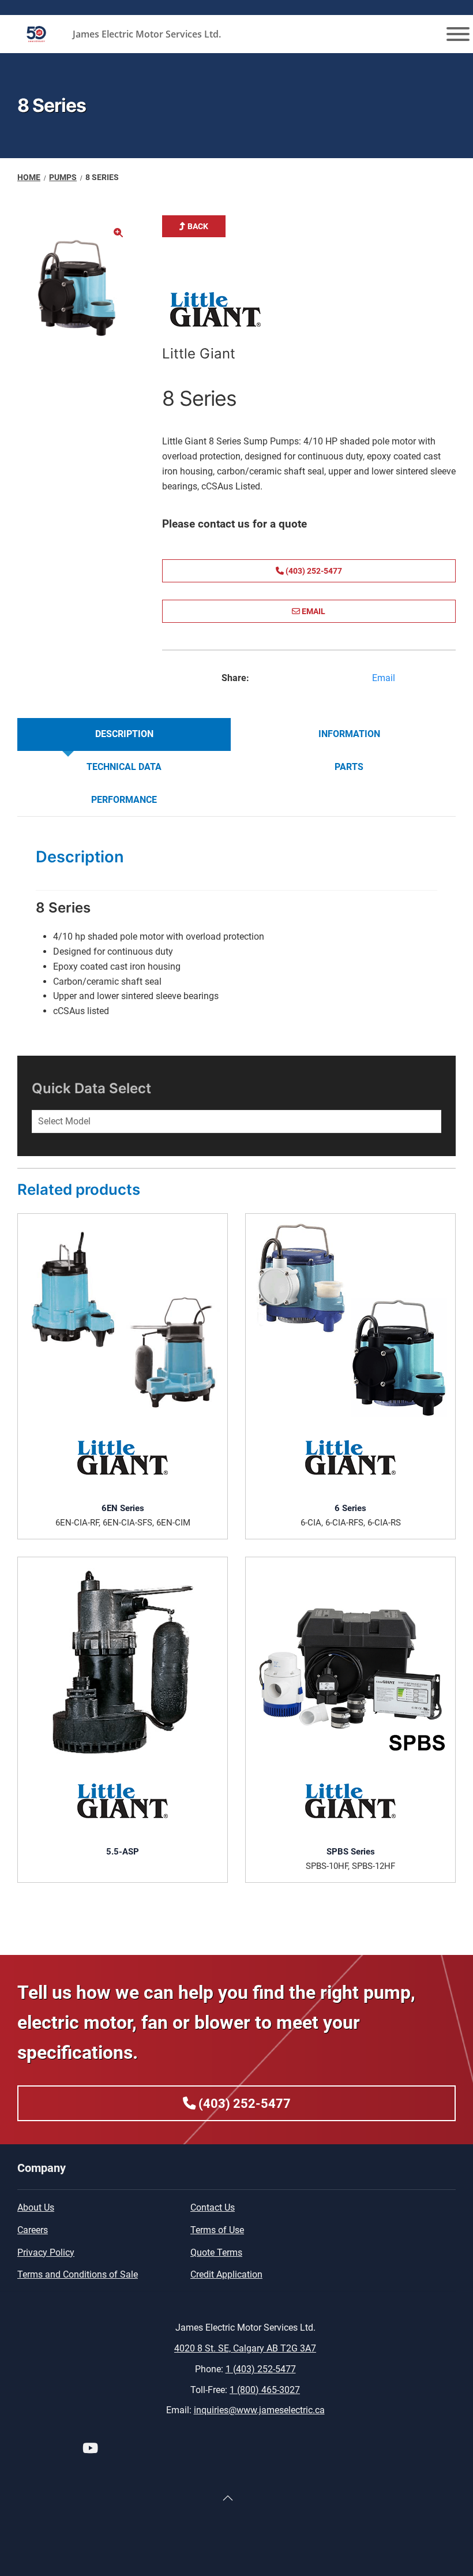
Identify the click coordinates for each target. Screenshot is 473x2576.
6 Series (350, 1508)
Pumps (63, 177)
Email (313, 611)
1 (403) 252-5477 (261, 2369)
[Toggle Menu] (458, 34)
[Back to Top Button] (228, 2498)
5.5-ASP (123, 1852)
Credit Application (226, 2274)
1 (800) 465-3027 (265, 2390)
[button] (118, 233)
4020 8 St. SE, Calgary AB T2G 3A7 (245, 2348)
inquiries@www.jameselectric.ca (259, 2410)
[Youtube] (90, 2450)
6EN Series (123, 1508)
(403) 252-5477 (313, 571)
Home (29, 177)
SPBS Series (351, 1852)
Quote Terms (216, 2252)
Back (197, 226)
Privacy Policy (46, 2252)
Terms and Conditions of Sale (78, 2274)
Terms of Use (217, 2230)
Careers (33, 2230)
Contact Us (213, 2207)
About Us (36, 2207)
